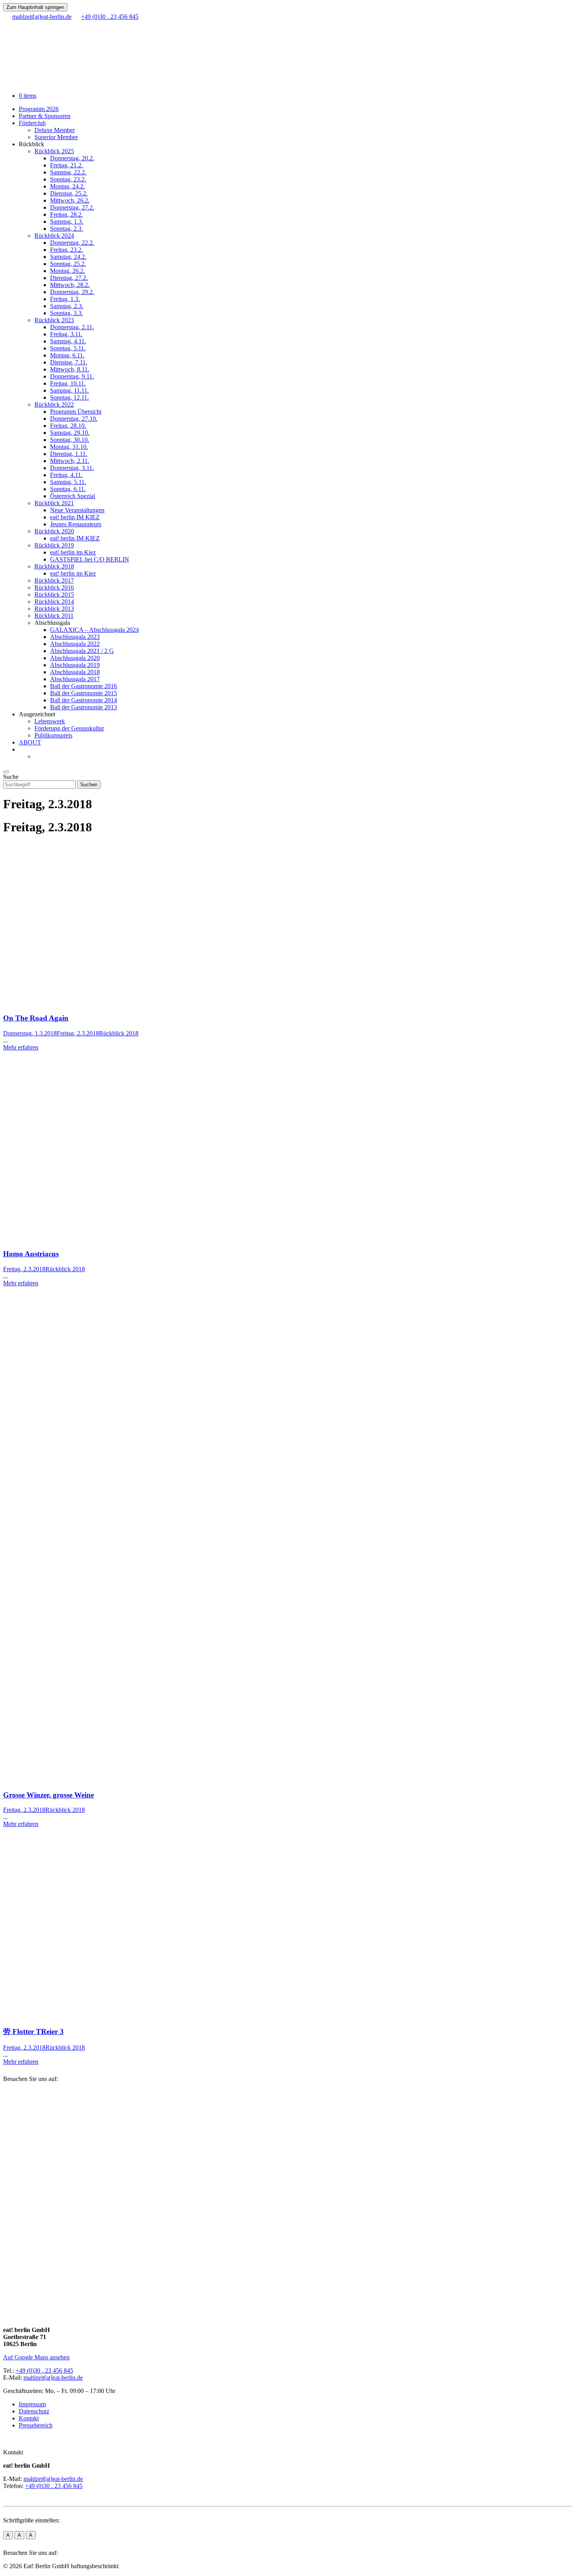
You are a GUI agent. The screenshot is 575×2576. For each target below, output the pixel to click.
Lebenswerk (50, 721)
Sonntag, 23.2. (68, 179)
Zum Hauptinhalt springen (35, 7)
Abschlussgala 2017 (75, 679)
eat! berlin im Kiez (73, 552)
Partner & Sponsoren (45, 116)
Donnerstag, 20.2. (72, 158)
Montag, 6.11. (67, 355)
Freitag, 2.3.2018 (78, 1033)
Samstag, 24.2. (68, 257)
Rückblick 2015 (54, 595)
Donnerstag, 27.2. (72, 207)
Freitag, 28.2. (66, 214)
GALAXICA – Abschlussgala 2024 (94, 630)
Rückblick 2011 (54, 616)
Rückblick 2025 (54, 151)
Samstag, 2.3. (67, 306)
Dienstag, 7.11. (69, 362)
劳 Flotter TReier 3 (33, 2032)
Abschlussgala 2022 (75, 644)
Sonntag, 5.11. (68, 348)
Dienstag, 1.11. (69, 454)
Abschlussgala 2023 (75, 637)
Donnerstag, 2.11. (72, 327)
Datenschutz (34, 2411)
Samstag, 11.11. (69, 390)
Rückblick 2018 (54, 566)
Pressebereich (36, 2425)
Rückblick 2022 (54, 405)
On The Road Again (36, 1018)
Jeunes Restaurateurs (76, 524)
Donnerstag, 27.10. (74, 419)
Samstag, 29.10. (70, 433)
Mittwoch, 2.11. (70, 461)
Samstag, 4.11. (68, 341)
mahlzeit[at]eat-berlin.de (53, 2378)
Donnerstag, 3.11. (72, 468)
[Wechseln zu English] (38, 756)
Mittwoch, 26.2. (70, 200)
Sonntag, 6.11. (68, 489)
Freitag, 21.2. (66, 165)
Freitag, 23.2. (66, 250)
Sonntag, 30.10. (70, 440)
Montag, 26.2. (67, 271)
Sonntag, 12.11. (69, 397)
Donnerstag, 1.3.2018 (30, 1033)
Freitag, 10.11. (68, 383)
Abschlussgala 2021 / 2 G (82, 651)
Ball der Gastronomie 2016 (84, 686)
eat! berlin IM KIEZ (75, 517)
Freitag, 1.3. (65, 299)
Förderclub (32, 123)
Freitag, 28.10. (68, 426)
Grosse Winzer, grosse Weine (49, 1795)
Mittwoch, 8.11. (70, 369)
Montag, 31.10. (69, 447)
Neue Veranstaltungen (77, 510)
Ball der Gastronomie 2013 (84, 707)
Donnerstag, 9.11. (72, 376)
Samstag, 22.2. (68, 172)
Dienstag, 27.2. (69, 278)
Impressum (32, 2404)
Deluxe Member (55, 130)
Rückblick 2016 (54, 587)
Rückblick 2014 (54, 602)
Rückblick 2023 (54, 320)
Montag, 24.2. (67, 186)
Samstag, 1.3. (67, 222)
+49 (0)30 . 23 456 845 (44, 2371)
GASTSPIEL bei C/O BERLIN (90, 559)
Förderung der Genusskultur (69, 728)
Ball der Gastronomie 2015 (84, 693)
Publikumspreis (53, 735)
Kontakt (29, 2418)
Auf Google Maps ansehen (36, 2357)
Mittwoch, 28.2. (70, 285)
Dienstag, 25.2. (69, 193)
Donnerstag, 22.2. (72, 243)
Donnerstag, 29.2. (72, 292)
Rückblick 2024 (54, 236)
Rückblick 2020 (54, 531)
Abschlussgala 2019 (75, 665)
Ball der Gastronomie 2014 (84, 700)
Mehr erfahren (21, 1047)
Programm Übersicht (76, 412)
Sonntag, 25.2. (68, 264)
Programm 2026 (39, 109)
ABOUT (30, 742)
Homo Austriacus (31, 1254)
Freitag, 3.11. (66, 334)
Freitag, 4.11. (66, 475)
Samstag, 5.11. (68, 482)
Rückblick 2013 (54, 609)
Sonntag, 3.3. (66, 313)
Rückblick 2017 (54, 580)
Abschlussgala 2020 (75, 658)
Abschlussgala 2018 (75, 672)
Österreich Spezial (73, 496)
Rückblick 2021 (54, 503)
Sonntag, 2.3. (66, 229)
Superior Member (56, 137)
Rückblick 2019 (54, 545)
